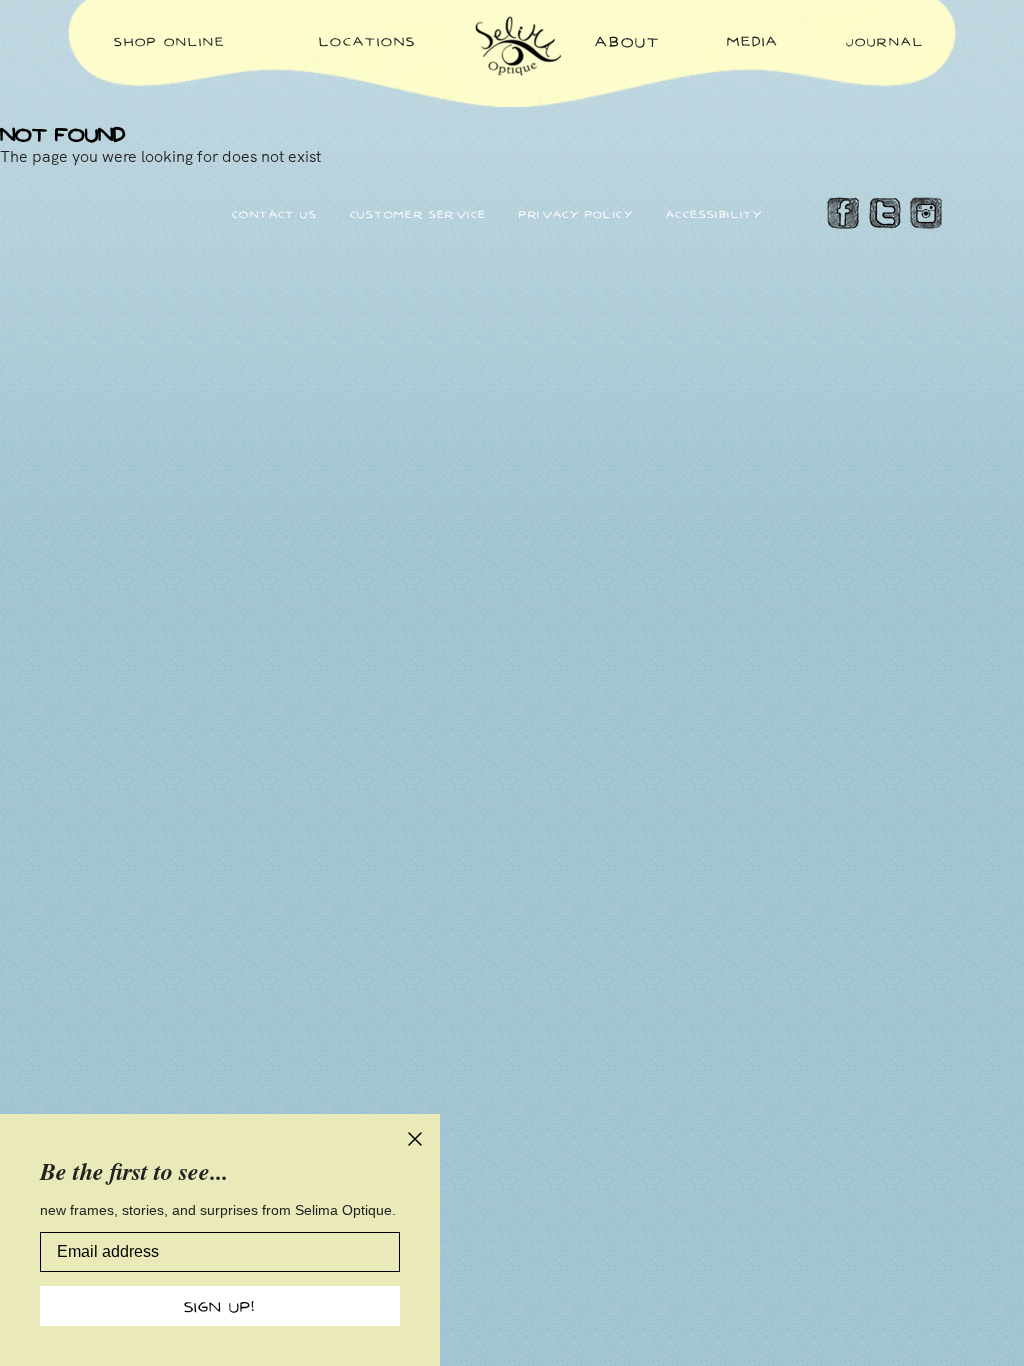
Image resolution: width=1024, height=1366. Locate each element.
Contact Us (274, 213)
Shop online (169, 41)
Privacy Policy (576, 213)
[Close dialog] (415, 1139)
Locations (367, 40)
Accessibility (714, 213)
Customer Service (418, 213)
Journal (885, 41)
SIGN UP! (220, 1306)
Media (753, 40)
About (627, 41)
